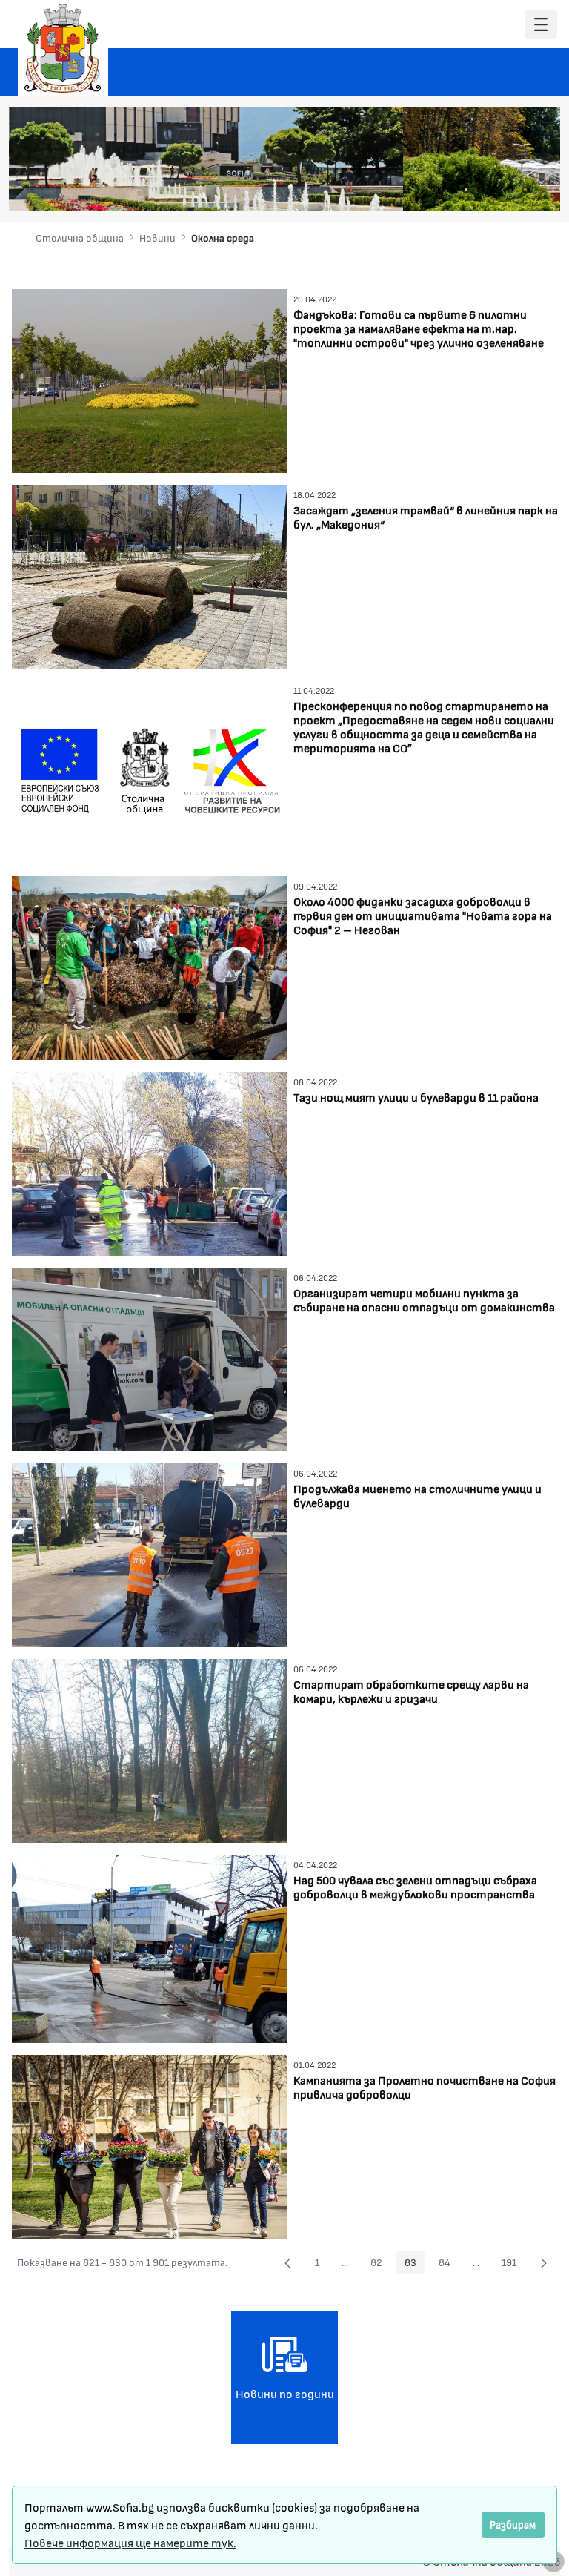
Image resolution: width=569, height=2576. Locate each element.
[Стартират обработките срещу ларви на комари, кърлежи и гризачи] (150, 1749)
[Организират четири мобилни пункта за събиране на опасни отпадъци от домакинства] (150, 1358)
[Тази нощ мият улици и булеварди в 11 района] (150, 1162)
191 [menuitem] (513, 2265)
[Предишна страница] (287, 2262)
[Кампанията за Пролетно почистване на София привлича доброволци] (150, 2145)
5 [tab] (496, 190)
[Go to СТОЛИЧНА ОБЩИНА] (63, 48)
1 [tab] (436, 190)
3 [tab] (466, 190)
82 (380, 2265)
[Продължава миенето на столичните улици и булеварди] (150, 1553)
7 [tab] (525, 190)
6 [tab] (510, 190)
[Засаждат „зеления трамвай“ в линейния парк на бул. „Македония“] (150, 575)
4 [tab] (481, 190)
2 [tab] (451, 190)
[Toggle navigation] (541, 25)
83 (415, 2265)
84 (449, 2265)
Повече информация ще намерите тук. (130, 2542)
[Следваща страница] (544, 2262)
